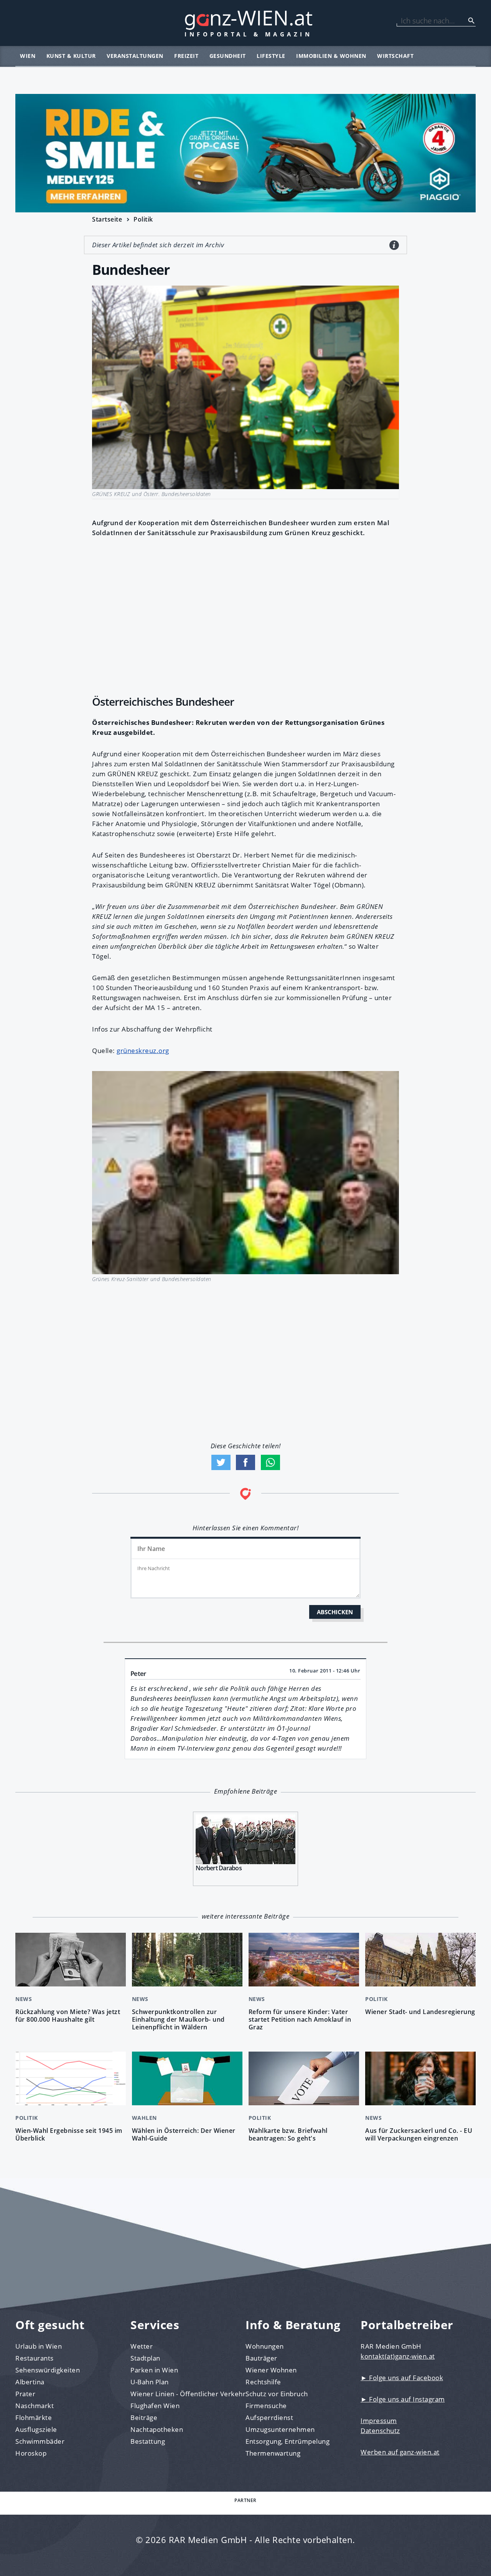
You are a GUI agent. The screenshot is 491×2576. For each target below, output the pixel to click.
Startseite (107, 219)
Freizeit (186, 56)
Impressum (379, 2421)
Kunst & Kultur (71, 56)
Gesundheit (228, 56)
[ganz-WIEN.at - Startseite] (245, 23)
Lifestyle (271, 56)
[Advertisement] (245, 614)
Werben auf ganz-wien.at (400, 2452)
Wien (28, 56)
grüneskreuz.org (143, 1051)
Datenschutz (380, 2431)
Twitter (221, 1462)
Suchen (471, 21)
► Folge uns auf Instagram (403, 2399)
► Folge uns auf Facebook (402, 2378)
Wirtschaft (395, 56)
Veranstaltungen (135, 56)
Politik (143, 219)
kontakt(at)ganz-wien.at (398, 2356)
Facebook (245, 1462)
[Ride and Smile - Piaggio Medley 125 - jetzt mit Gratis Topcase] (245, 153)
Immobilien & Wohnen (331, 56)
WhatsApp (270, 1462)
